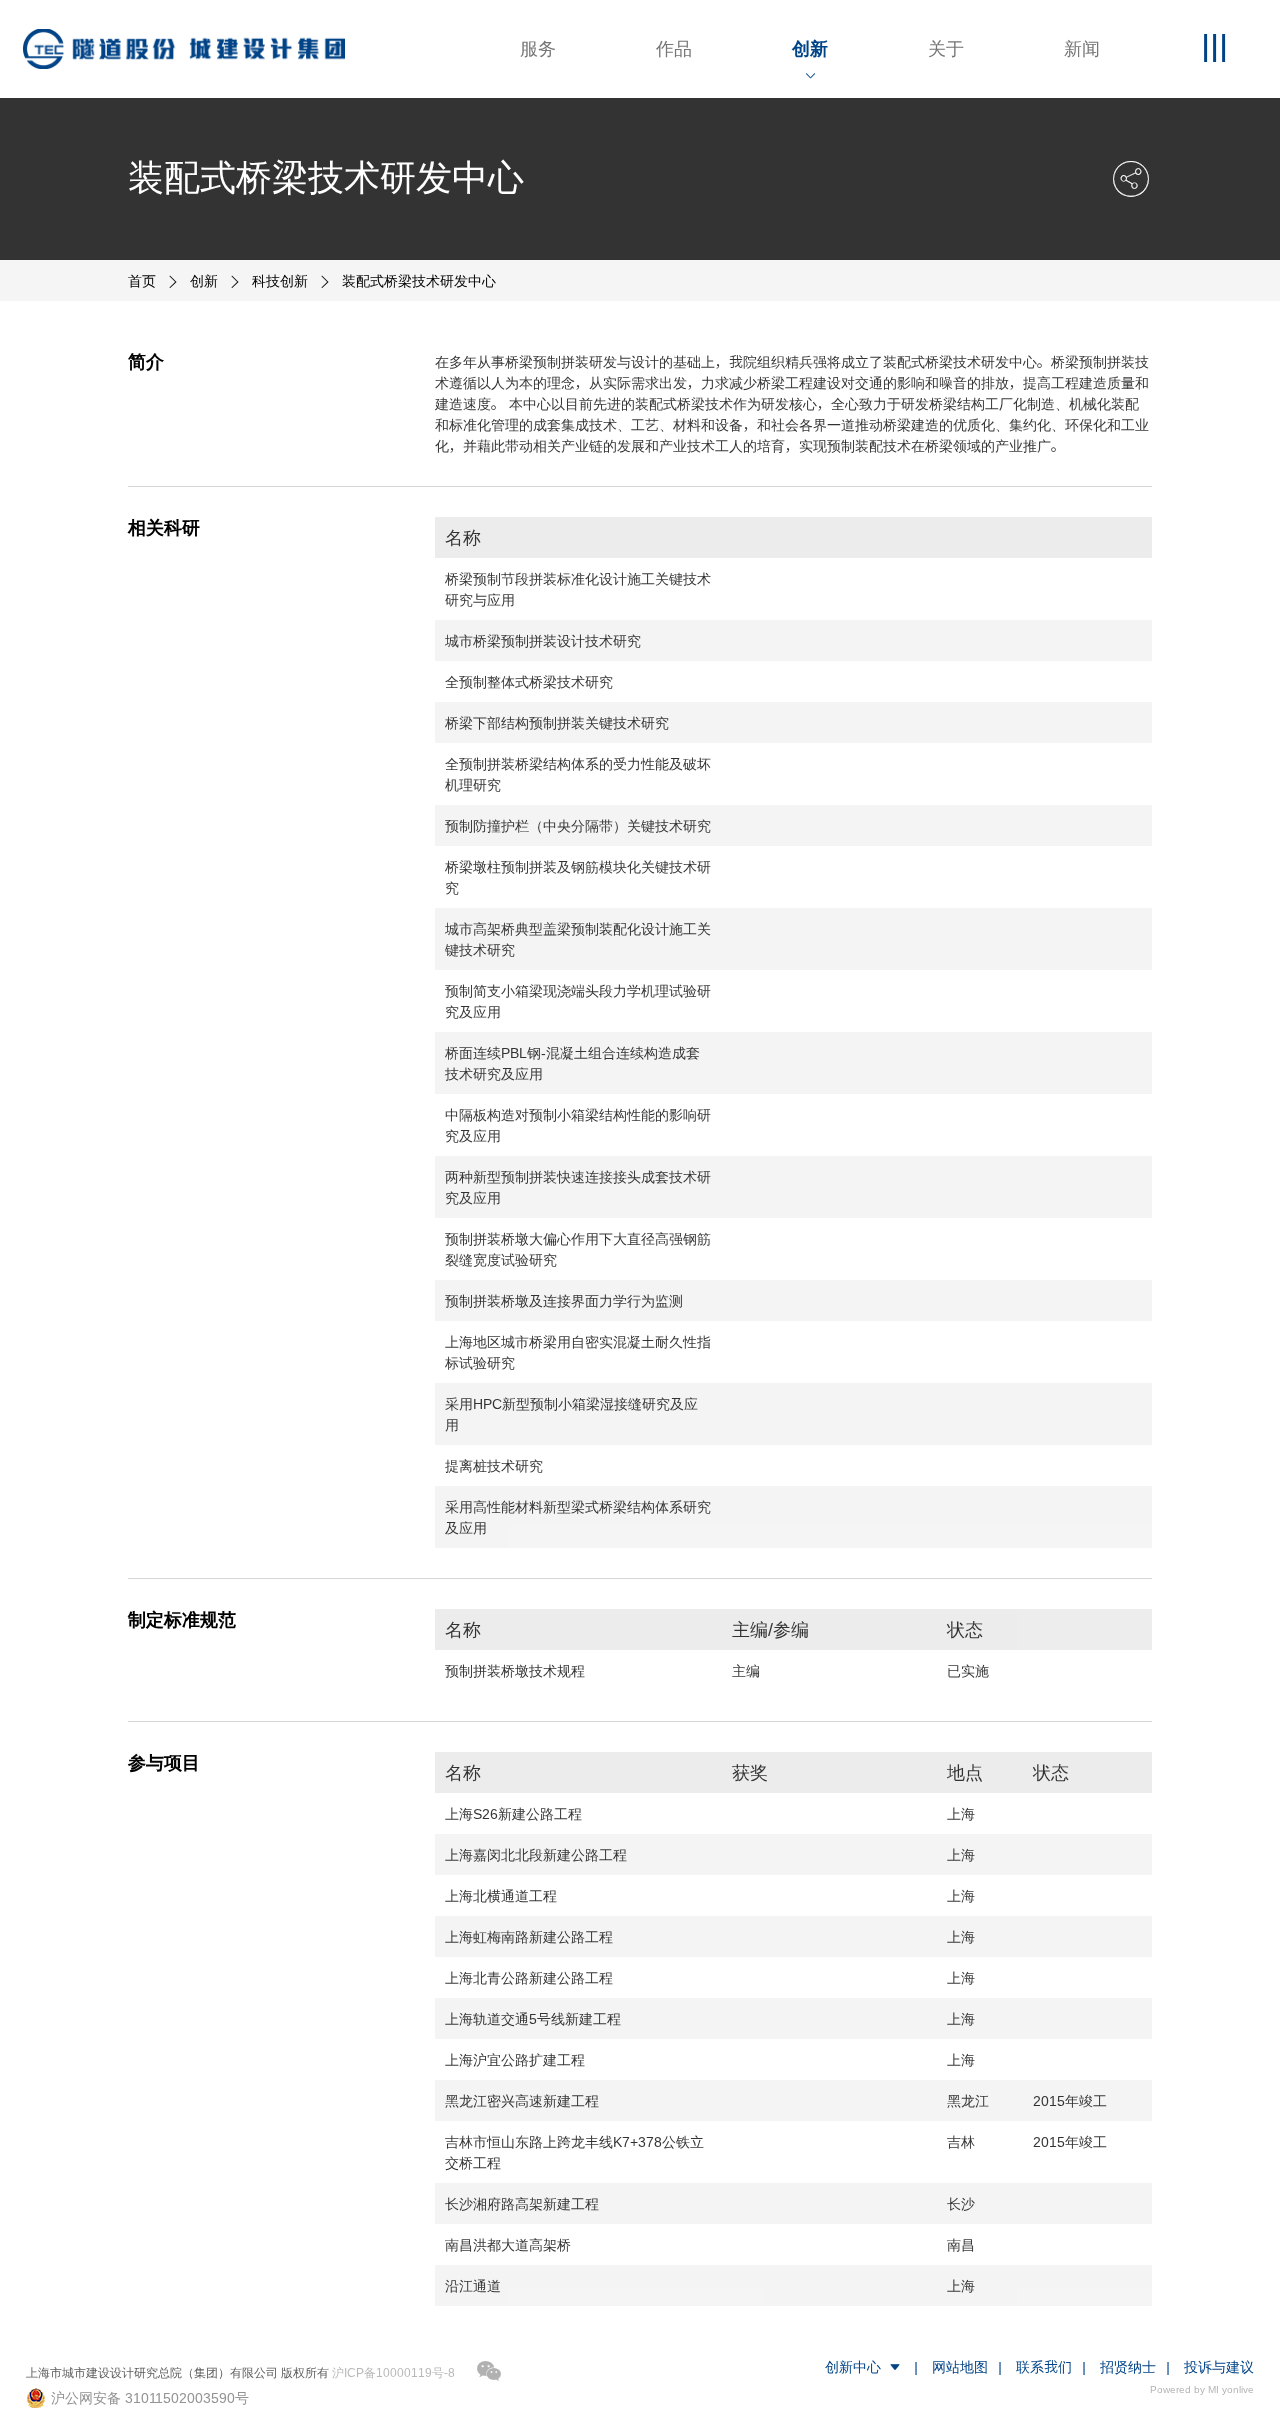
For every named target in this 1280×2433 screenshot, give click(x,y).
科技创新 (280, 280)
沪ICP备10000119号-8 (393, 2372)
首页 (142, 280)
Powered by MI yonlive (1202, 2389)
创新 (204, 280)
